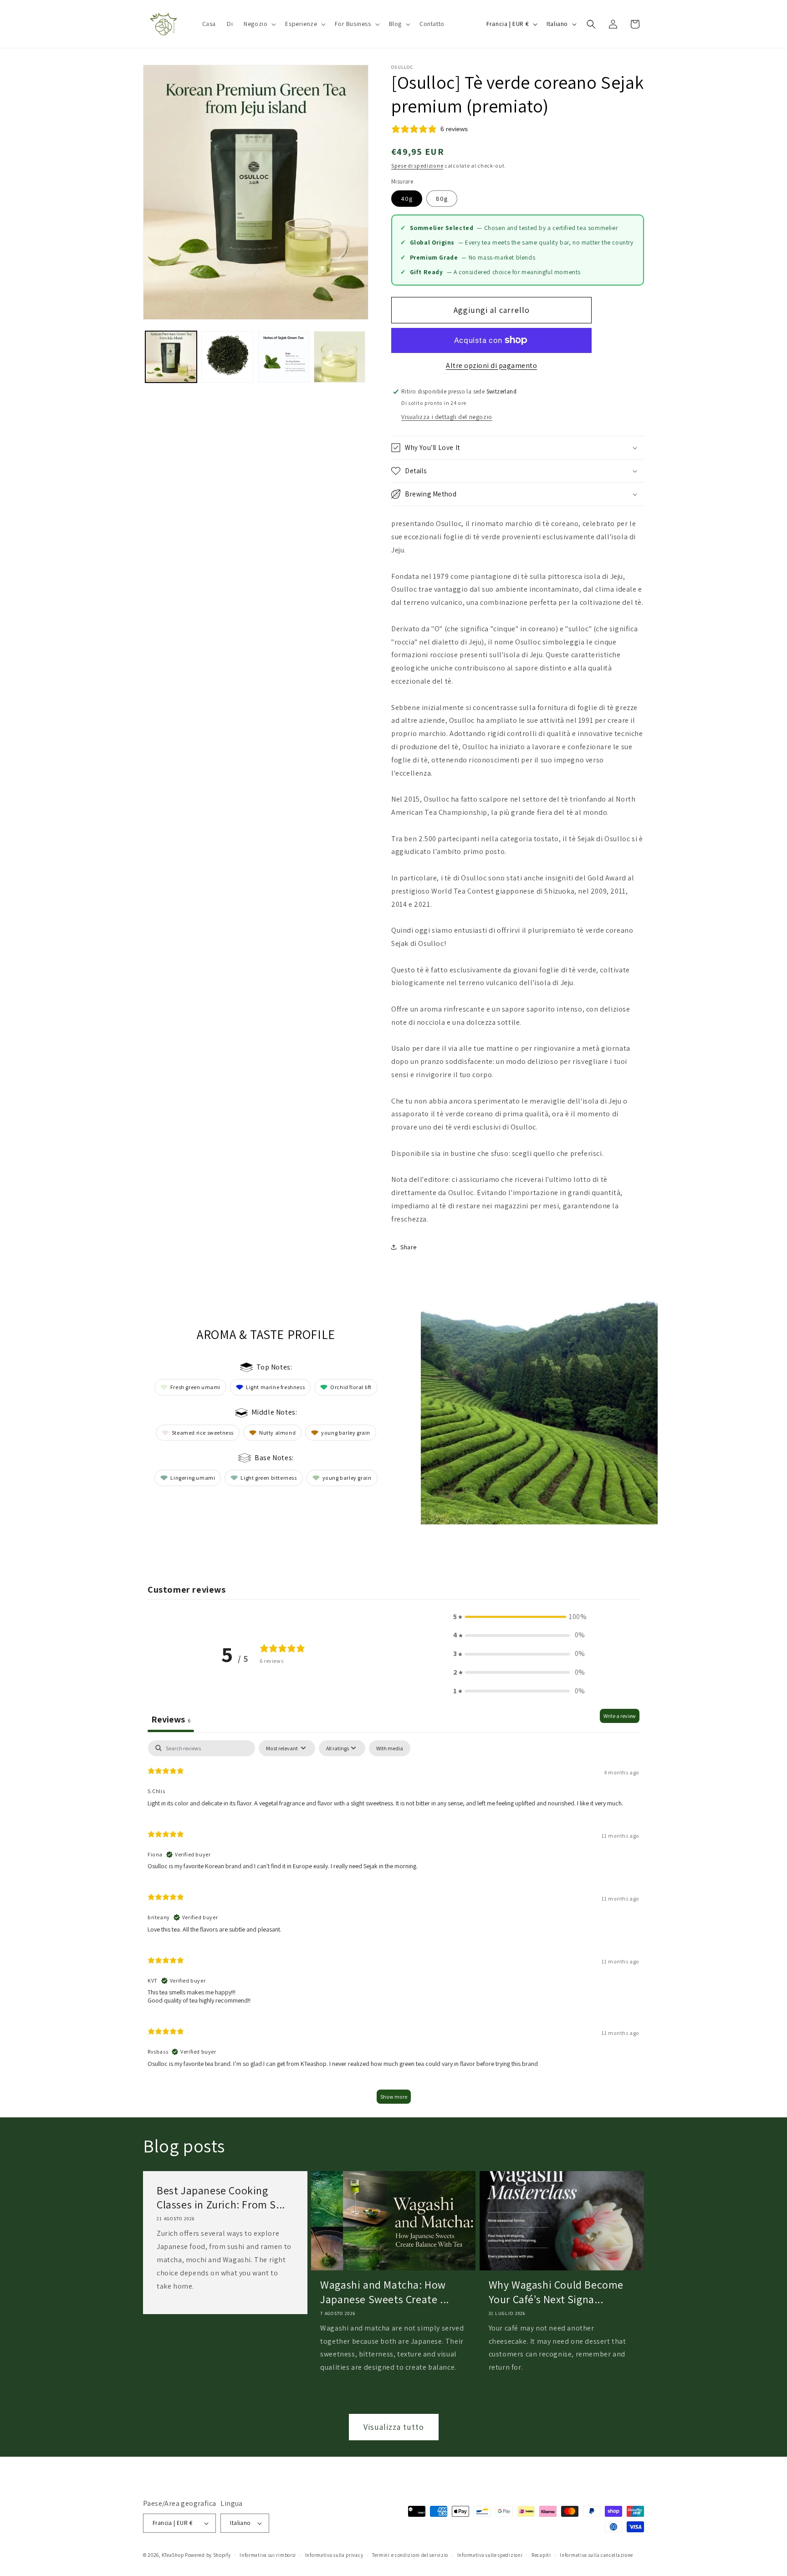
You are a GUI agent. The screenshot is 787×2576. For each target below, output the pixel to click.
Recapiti (541, 2555)
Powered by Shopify (208, 2555)
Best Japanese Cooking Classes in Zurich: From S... (221, 2198)
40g (407, 199)
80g (442, 199)
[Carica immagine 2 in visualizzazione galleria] (227, 357)
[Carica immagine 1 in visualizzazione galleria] (171, 357)
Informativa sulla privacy (334, 2555)
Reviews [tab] (171, 1719)
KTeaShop (173, 2555)
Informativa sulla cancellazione (596, 2555)
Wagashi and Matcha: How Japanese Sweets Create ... (385, 2292)
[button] (259, 24)
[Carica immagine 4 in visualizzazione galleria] (340, 357)
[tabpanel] (393, 1926)
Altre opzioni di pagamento (491, 365)
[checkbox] (390, 1748)
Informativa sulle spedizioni (490, 2555)
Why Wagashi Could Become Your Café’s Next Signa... (556, 2292)
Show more (394, 2097)
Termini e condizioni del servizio (410, 2555)
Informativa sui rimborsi (268, 2555)
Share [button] (409, 1247)
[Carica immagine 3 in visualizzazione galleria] (284, 357)
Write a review (620, 1716)
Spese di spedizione (417, 166)
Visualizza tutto (394, 2427)
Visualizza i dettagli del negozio (447, 417)
